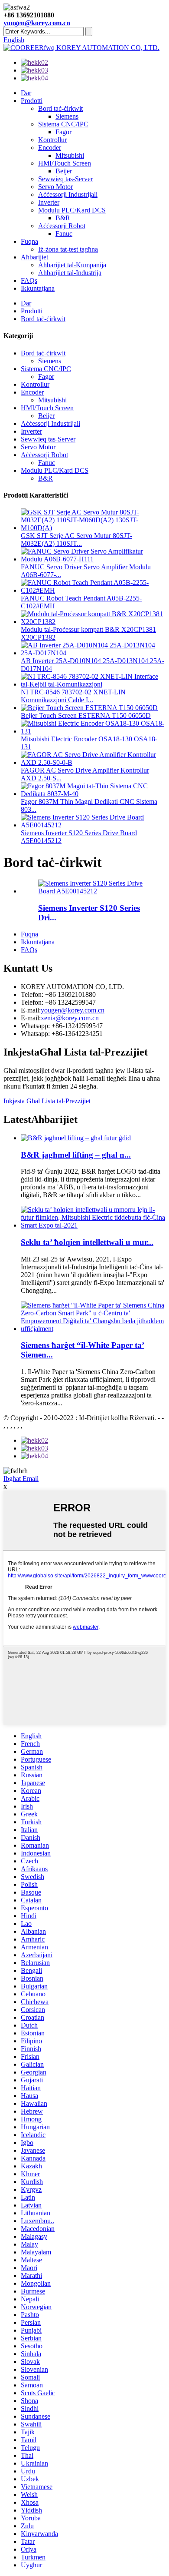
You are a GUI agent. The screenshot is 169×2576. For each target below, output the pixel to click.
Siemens (67, 116)
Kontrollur (52, 140)
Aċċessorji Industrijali (68, 194)
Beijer (64, 171)
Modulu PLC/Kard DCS (72, 210)
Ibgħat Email (21, 1479)
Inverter (49, 202)
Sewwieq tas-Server (65, 179)
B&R (63, 218)
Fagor (63, 132)
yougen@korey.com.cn (37, 23)
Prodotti (32, 101)
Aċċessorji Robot (62, 226)
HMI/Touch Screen (65, 163)
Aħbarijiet (34, 257)
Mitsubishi (70, 155)
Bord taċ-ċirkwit (60, 108)
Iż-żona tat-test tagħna (68, 249)
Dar (26, 93)
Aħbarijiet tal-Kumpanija (72, 265)
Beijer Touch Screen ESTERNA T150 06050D (86, 715)
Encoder (50, 148)
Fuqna (29, 241)
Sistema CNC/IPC (63, 124)
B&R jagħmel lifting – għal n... (76, 1155)
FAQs (29, 281)
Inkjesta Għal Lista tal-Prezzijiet (47, 1101)
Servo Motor (55, 187)
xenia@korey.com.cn (70, 1018)
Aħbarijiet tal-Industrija (70, 273)
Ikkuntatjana (38, 288)
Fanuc (64, 234)
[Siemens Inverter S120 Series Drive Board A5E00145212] (93, 891)
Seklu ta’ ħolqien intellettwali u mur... (87, 1242)
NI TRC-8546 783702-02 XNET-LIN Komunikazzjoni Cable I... (73, 696)
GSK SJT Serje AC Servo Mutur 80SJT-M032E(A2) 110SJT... (76, 539)
